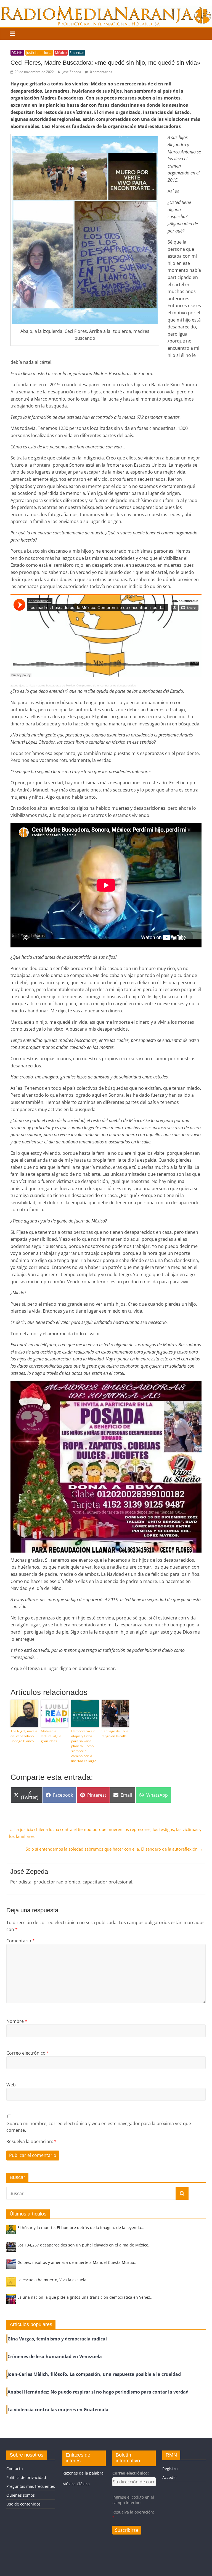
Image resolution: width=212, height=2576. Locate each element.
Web (11, 2085)
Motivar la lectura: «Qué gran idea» (51, 1736)
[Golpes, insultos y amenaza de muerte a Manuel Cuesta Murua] (11, 2267)
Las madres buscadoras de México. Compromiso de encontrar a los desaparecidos (83, 685)
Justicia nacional (39, 53)
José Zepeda (72, 72)
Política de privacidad (26, 2477)
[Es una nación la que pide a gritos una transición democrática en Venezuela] (11, 2302)
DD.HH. (17, 53)
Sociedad (77, 53)
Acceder (170, 2477)
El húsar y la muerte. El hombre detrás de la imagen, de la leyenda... (81, 2228)
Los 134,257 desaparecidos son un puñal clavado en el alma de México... (84, 2245)
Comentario (21, 1941)
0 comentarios (101, 72)
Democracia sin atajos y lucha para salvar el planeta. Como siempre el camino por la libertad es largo (84, 1746)
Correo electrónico (28, 2053)
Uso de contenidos (23, 2504)
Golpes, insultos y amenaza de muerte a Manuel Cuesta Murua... (77, 2262)
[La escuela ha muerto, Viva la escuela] (11, 2284)
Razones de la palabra (83, 2473)
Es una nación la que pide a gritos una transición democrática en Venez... (85, 2297)
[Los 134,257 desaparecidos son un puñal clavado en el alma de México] (11, 2249)
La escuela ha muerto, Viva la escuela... (54, 2280)
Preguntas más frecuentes (31, 2486)
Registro (170, 2469)
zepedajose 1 (19, 685)
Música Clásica (76, 2484)
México (61, 53)
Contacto (14, 2469)
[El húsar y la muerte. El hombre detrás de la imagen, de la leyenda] (11, 2232)
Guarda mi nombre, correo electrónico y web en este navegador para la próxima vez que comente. (99, 2127)
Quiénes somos (21, 2495)
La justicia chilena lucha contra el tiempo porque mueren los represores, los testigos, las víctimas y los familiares (105, 1833)
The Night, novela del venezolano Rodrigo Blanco (24, 1736)
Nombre (17, 2021)
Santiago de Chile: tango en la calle (115, 1734)
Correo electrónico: (131, 2473)
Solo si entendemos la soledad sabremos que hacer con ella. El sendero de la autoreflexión (114, 1849)
